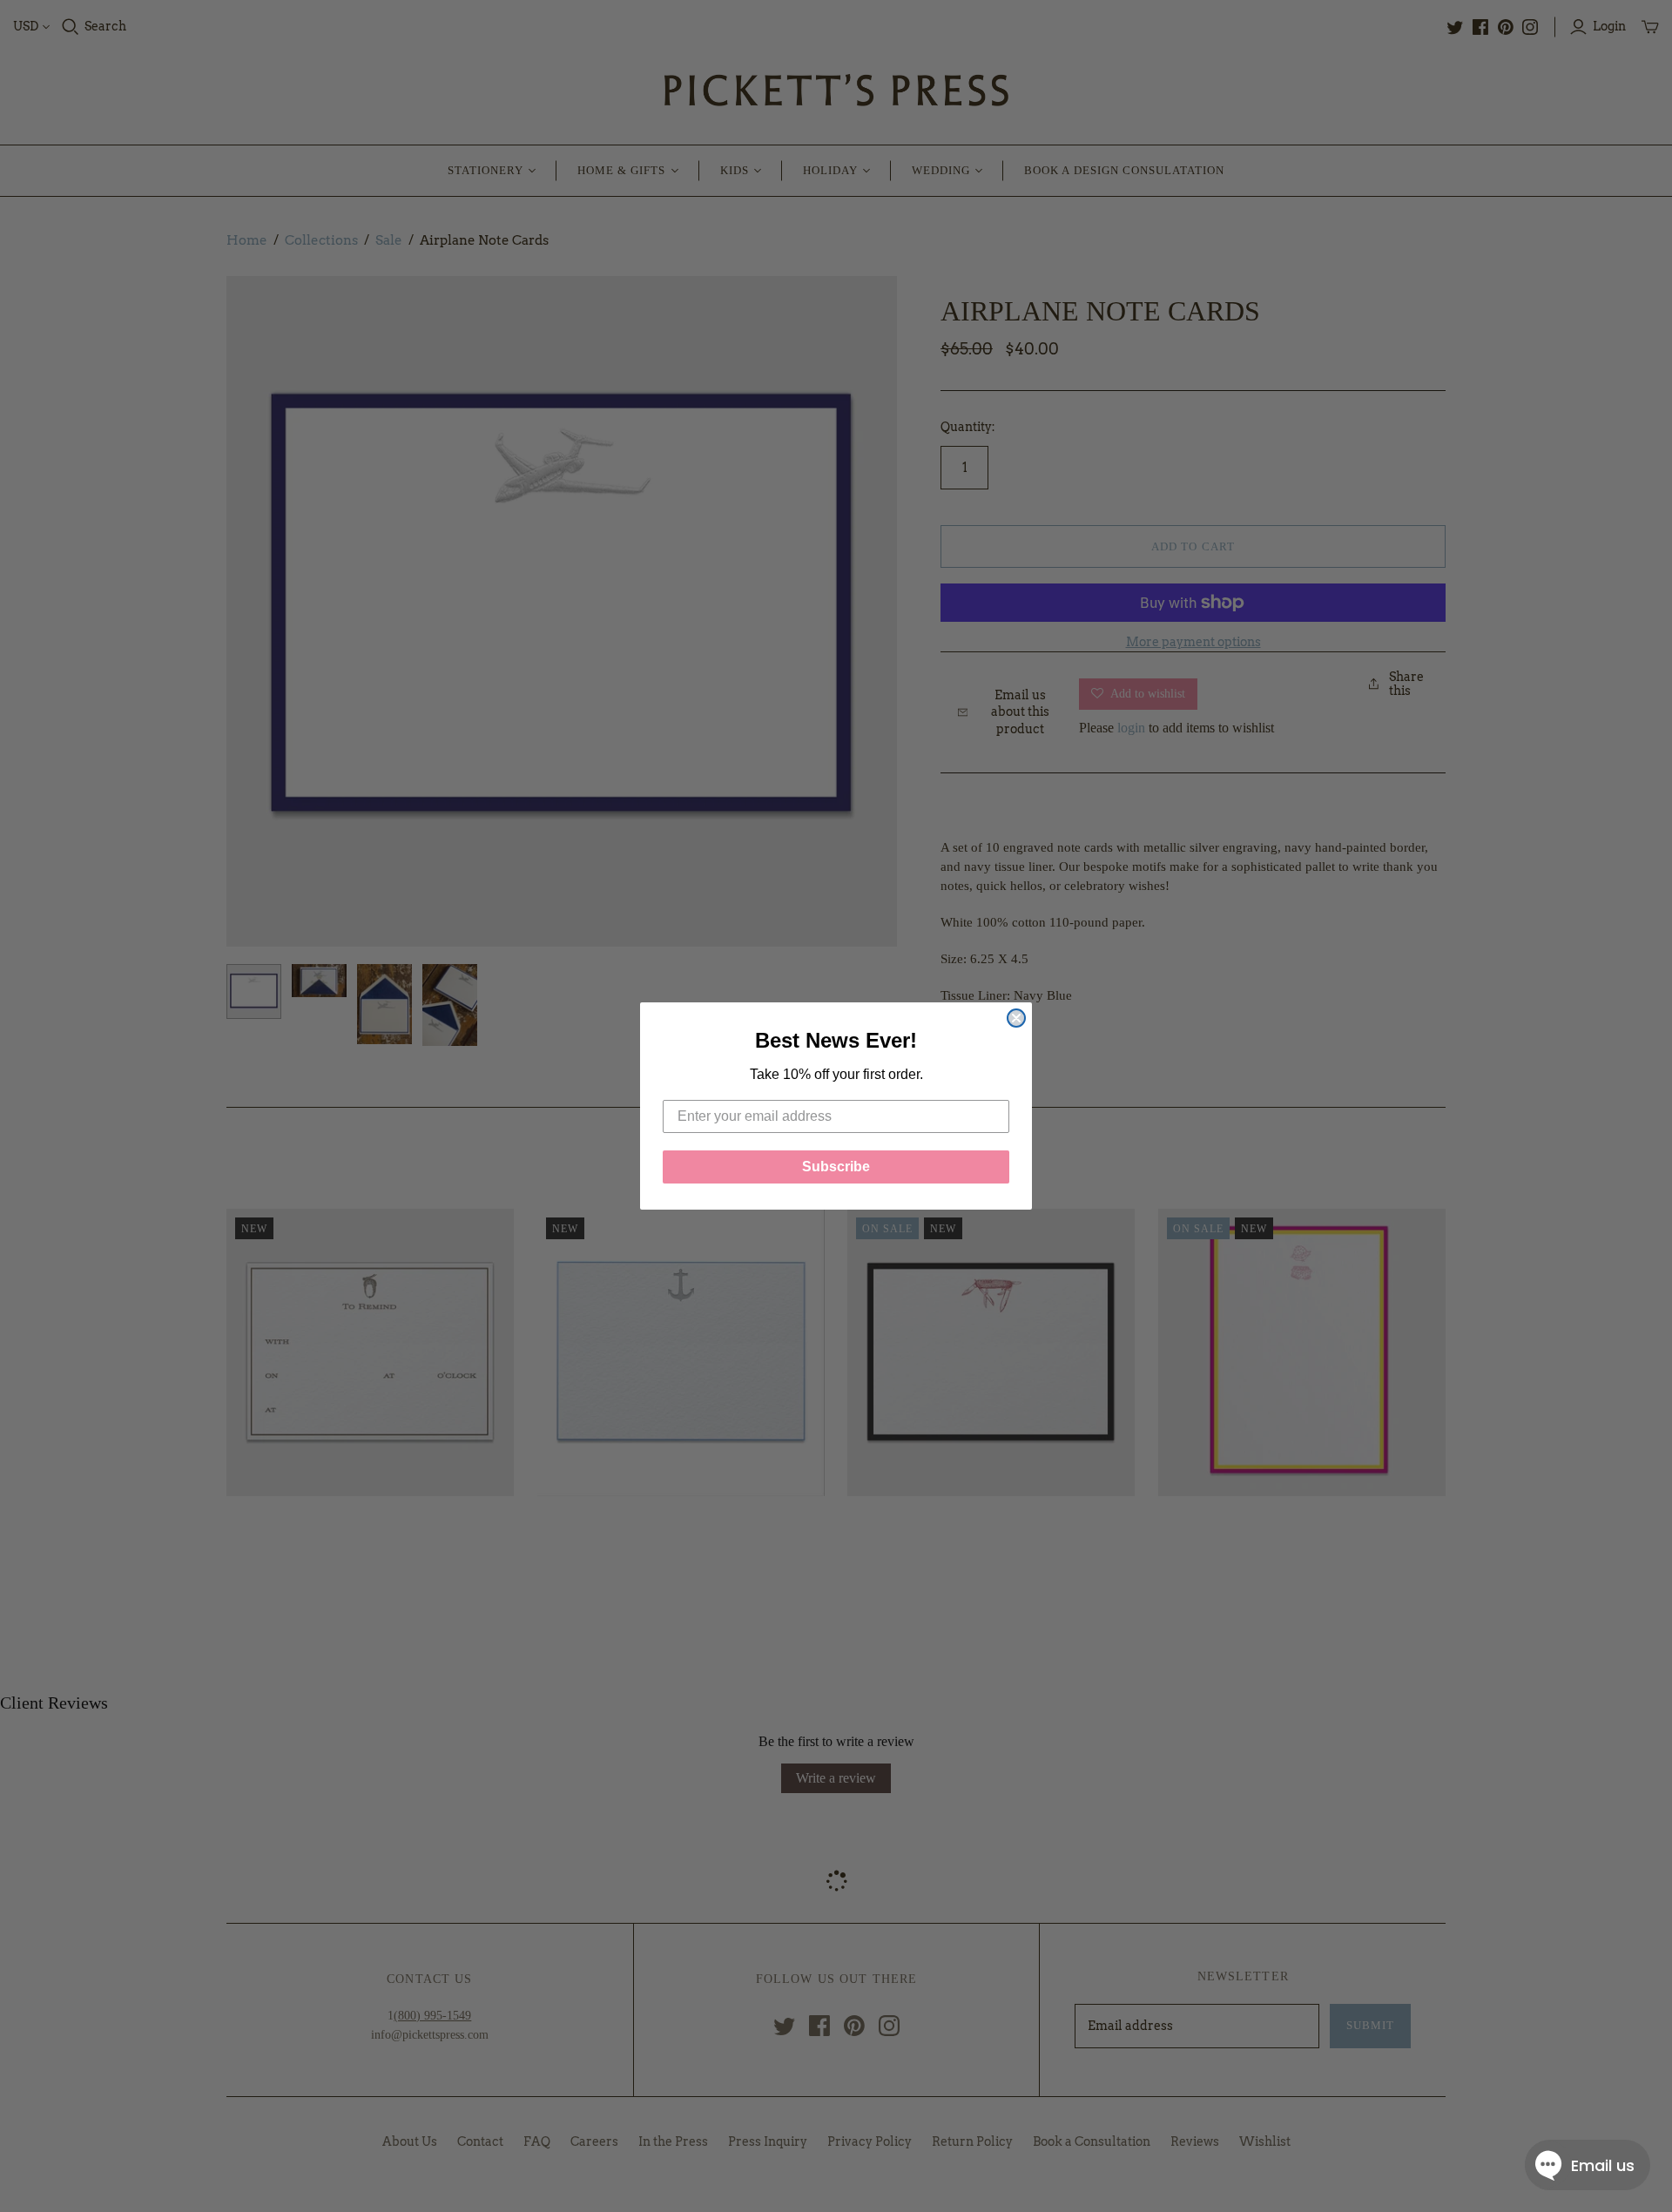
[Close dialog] (1016, 1018)
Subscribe (836, 1167)
